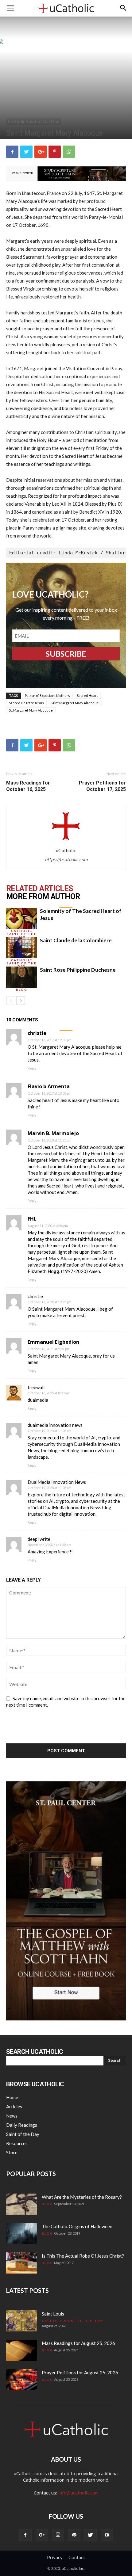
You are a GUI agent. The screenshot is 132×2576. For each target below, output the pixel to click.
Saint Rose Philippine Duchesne (78, 970)
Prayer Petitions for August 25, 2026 (80, 2373)
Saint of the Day (23, 2134)
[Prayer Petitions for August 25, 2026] (21, 2380)
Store (12, 2152)
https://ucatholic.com (66, 859)
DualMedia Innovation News (57, 1482)
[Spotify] (74, 2535)
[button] (123, 8)
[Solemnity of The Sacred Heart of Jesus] (21, 918)
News (12, 2116)
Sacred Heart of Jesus (26, 703)
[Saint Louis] (21, 2321)
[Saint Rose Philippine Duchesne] (21, 977)
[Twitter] (91, 2535)
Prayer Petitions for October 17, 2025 (102, 786)
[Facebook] (25, 2535)
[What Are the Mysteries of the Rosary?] (21, 2204)
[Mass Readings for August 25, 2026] (21, 2350)
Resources (17, 2143)
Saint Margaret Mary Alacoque (75, 703)
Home (12, 2097)
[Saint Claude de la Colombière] (21, 948)
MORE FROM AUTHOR (43, 897)
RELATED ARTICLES (39, 889)
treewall (36, 1387)
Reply (32, 1068)
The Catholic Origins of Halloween (77, 2226)
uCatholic (66, 850)
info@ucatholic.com (78, 2493)
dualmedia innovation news (55, 1425)
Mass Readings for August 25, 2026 (78, 2343)
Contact (77, 2557)
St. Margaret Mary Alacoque (31, 710)
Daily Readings (22, 2125)
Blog (22, 990)
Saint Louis (53, 2314)
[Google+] (42, 2535)
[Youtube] (107, 2535)
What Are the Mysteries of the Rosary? (82, 2197)
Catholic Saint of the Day (34, 121)
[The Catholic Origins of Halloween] (21, 2234)
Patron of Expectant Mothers (47, 695)
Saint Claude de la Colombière (76, 940)
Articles (14, 2107)
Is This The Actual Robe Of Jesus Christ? (83, 2256)
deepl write (39, 1539)
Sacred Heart (87, 695)
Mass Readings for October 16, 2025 (28, 786)
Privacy (55, 2557)
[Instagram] (58, 2535)
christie (35, 1296)
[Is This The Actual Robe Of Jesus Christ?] (21, 2263)
